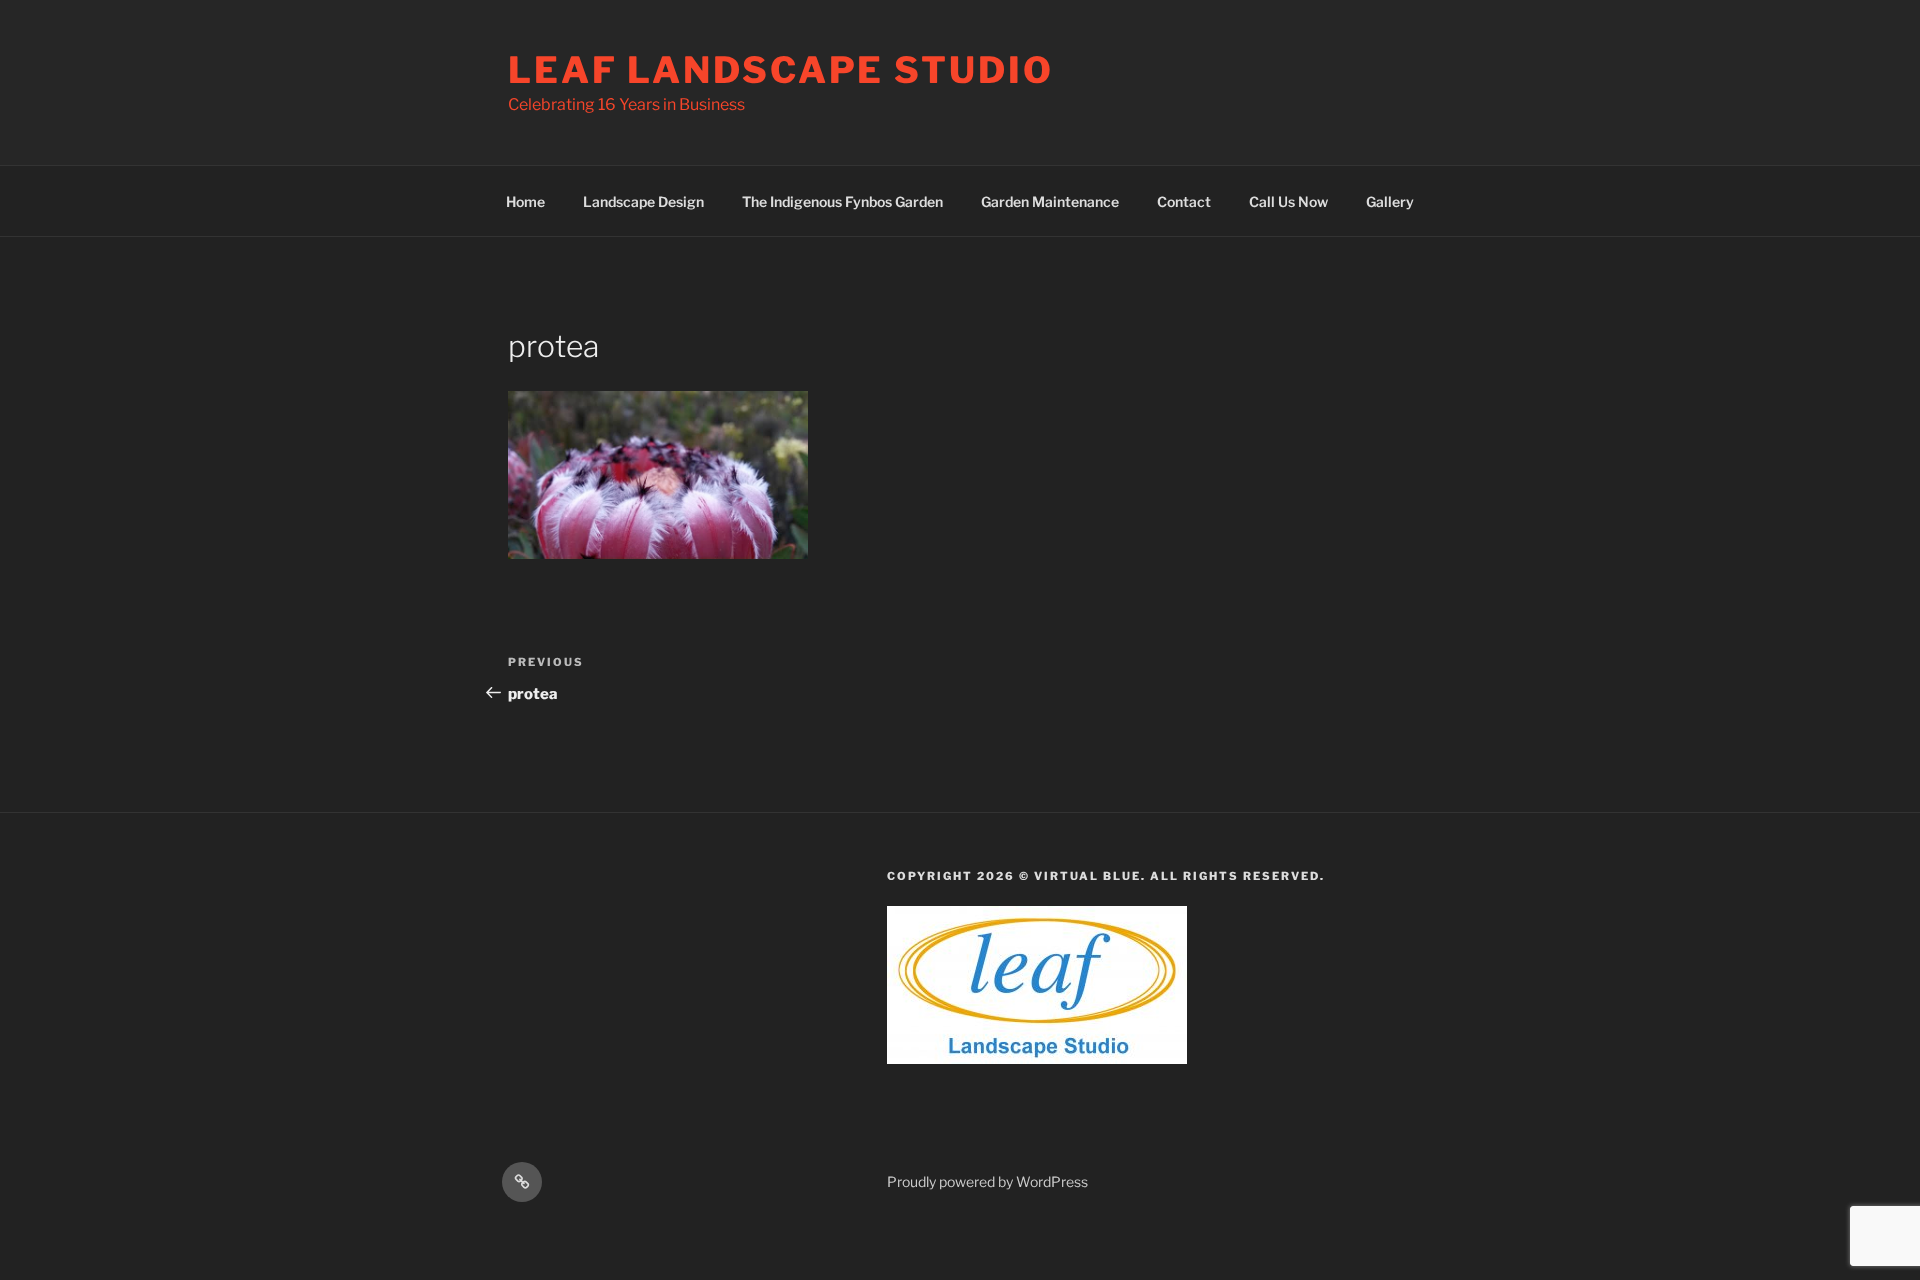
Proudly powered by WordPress (987, 1181)
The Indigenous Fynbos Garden (842, 201)
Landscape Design (643, 201)
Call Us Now (1288, 201)
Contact (1184, 201)
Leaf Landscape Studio (780, 70)
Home (525, 201)
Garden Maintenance (1050, 201)
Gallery (1390, 201)
